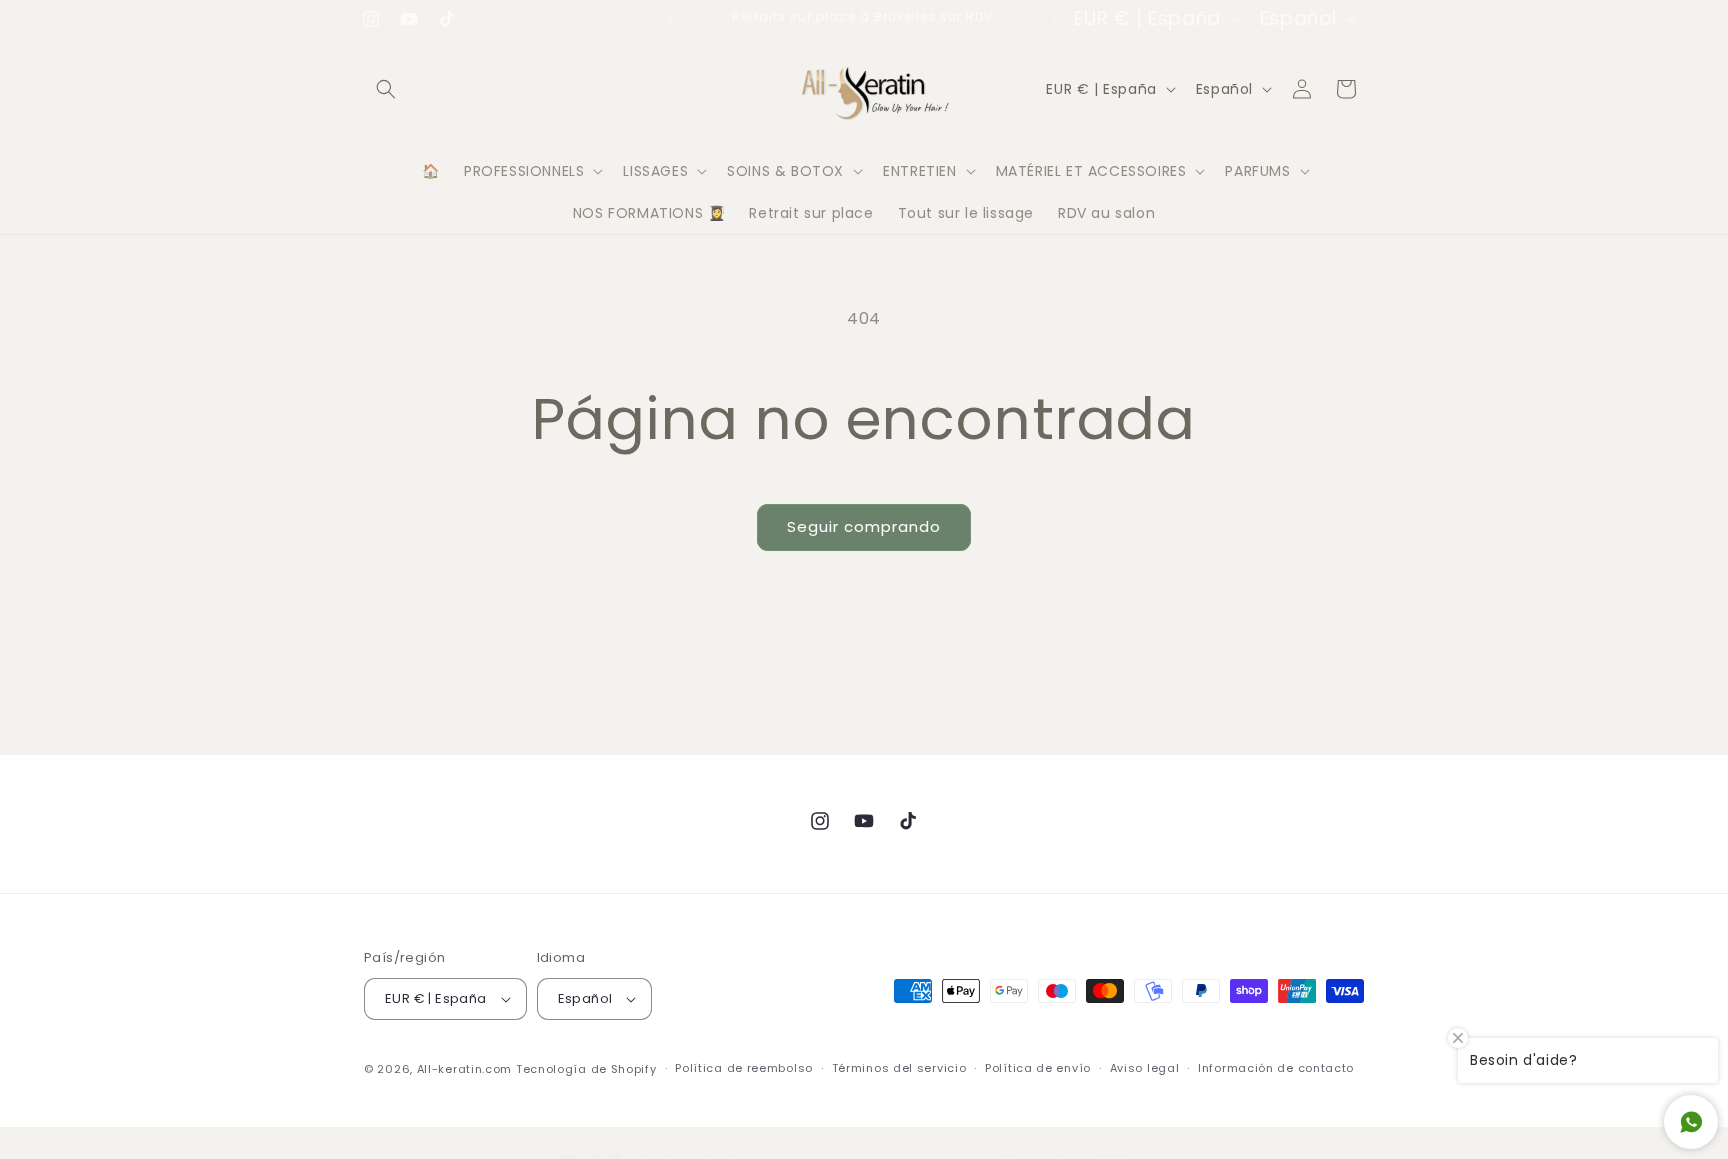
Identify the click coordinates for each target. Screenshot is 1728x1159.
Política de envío (1038, 1068)
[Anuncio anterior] (670, 19)
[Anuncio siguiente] (1055, 19)
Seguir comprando (864, 526)
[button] (386, 89)
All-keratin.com (465, 1069)
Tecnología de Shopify (586, 1069)
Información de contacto (1276, 1068)
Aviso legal (1145, 1068)
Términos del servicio (899, 1068)
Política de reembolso (744, 1068)
